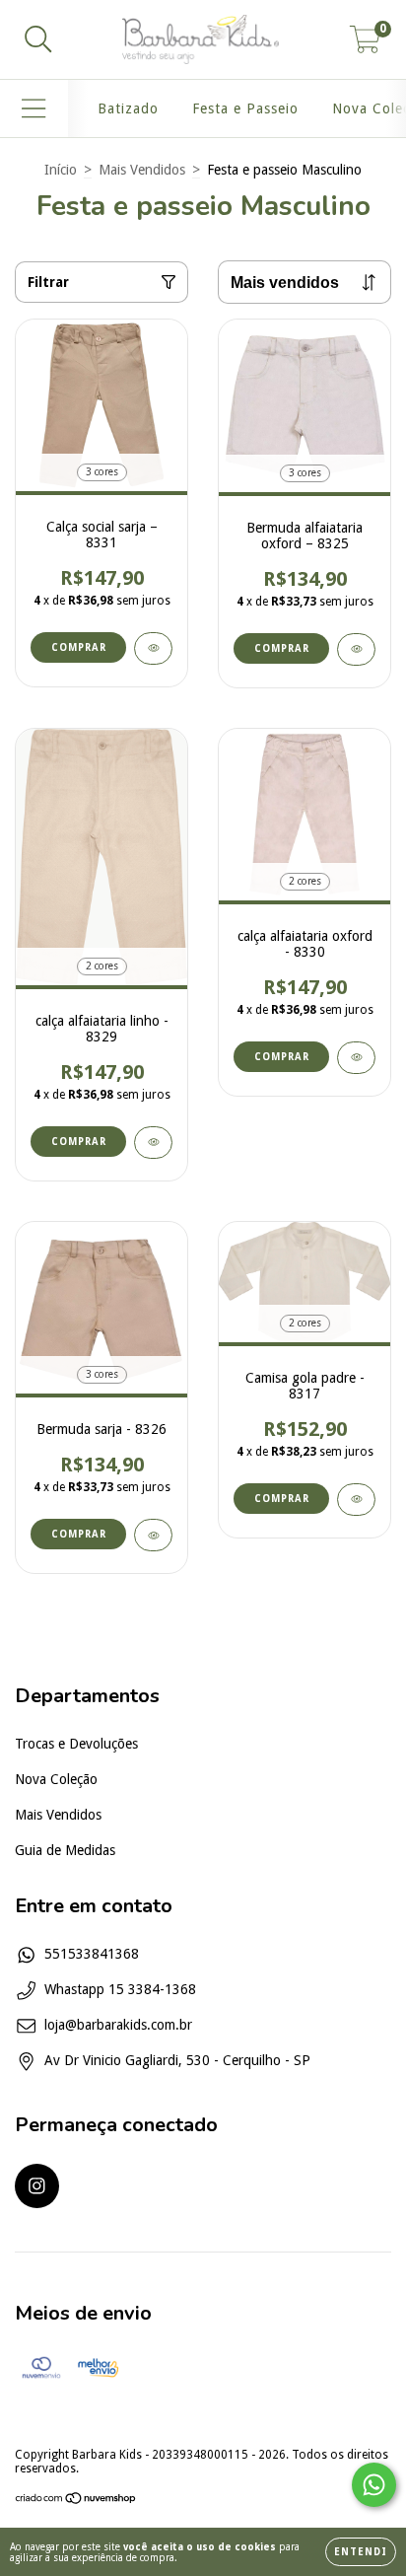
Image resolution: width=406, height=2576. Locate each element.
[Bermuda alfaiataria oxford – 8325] (356, 649)
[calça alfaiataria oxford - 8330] (356, 1058)
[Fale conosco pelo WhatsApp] (374, 2485)
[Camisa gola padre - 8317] (356, 1500)
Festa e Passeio (245, 108)
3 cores (102, 472)
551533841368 (92, 1954)
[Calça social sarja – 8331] (153, 648)
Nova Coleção (56, 1779)
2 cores (102, 966)
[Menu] (34, 108)
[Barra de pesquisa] (38, 39)
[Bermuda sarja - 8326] (153, 1535)
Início (61, 170)
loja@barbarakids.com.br (118, 2025)
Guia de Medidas (65, 1850)
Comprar (79, 647)
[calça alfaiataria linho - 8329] (153, 1143)
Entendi (361, 2552)
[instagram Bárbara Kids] (37, 2186)
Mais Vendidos (142, 170)
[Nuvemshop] (76, 2501)
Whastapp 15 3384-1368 (120, 1989)
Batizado (128, 108)
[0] (365, 45)
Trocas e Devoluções (76, 1744)
